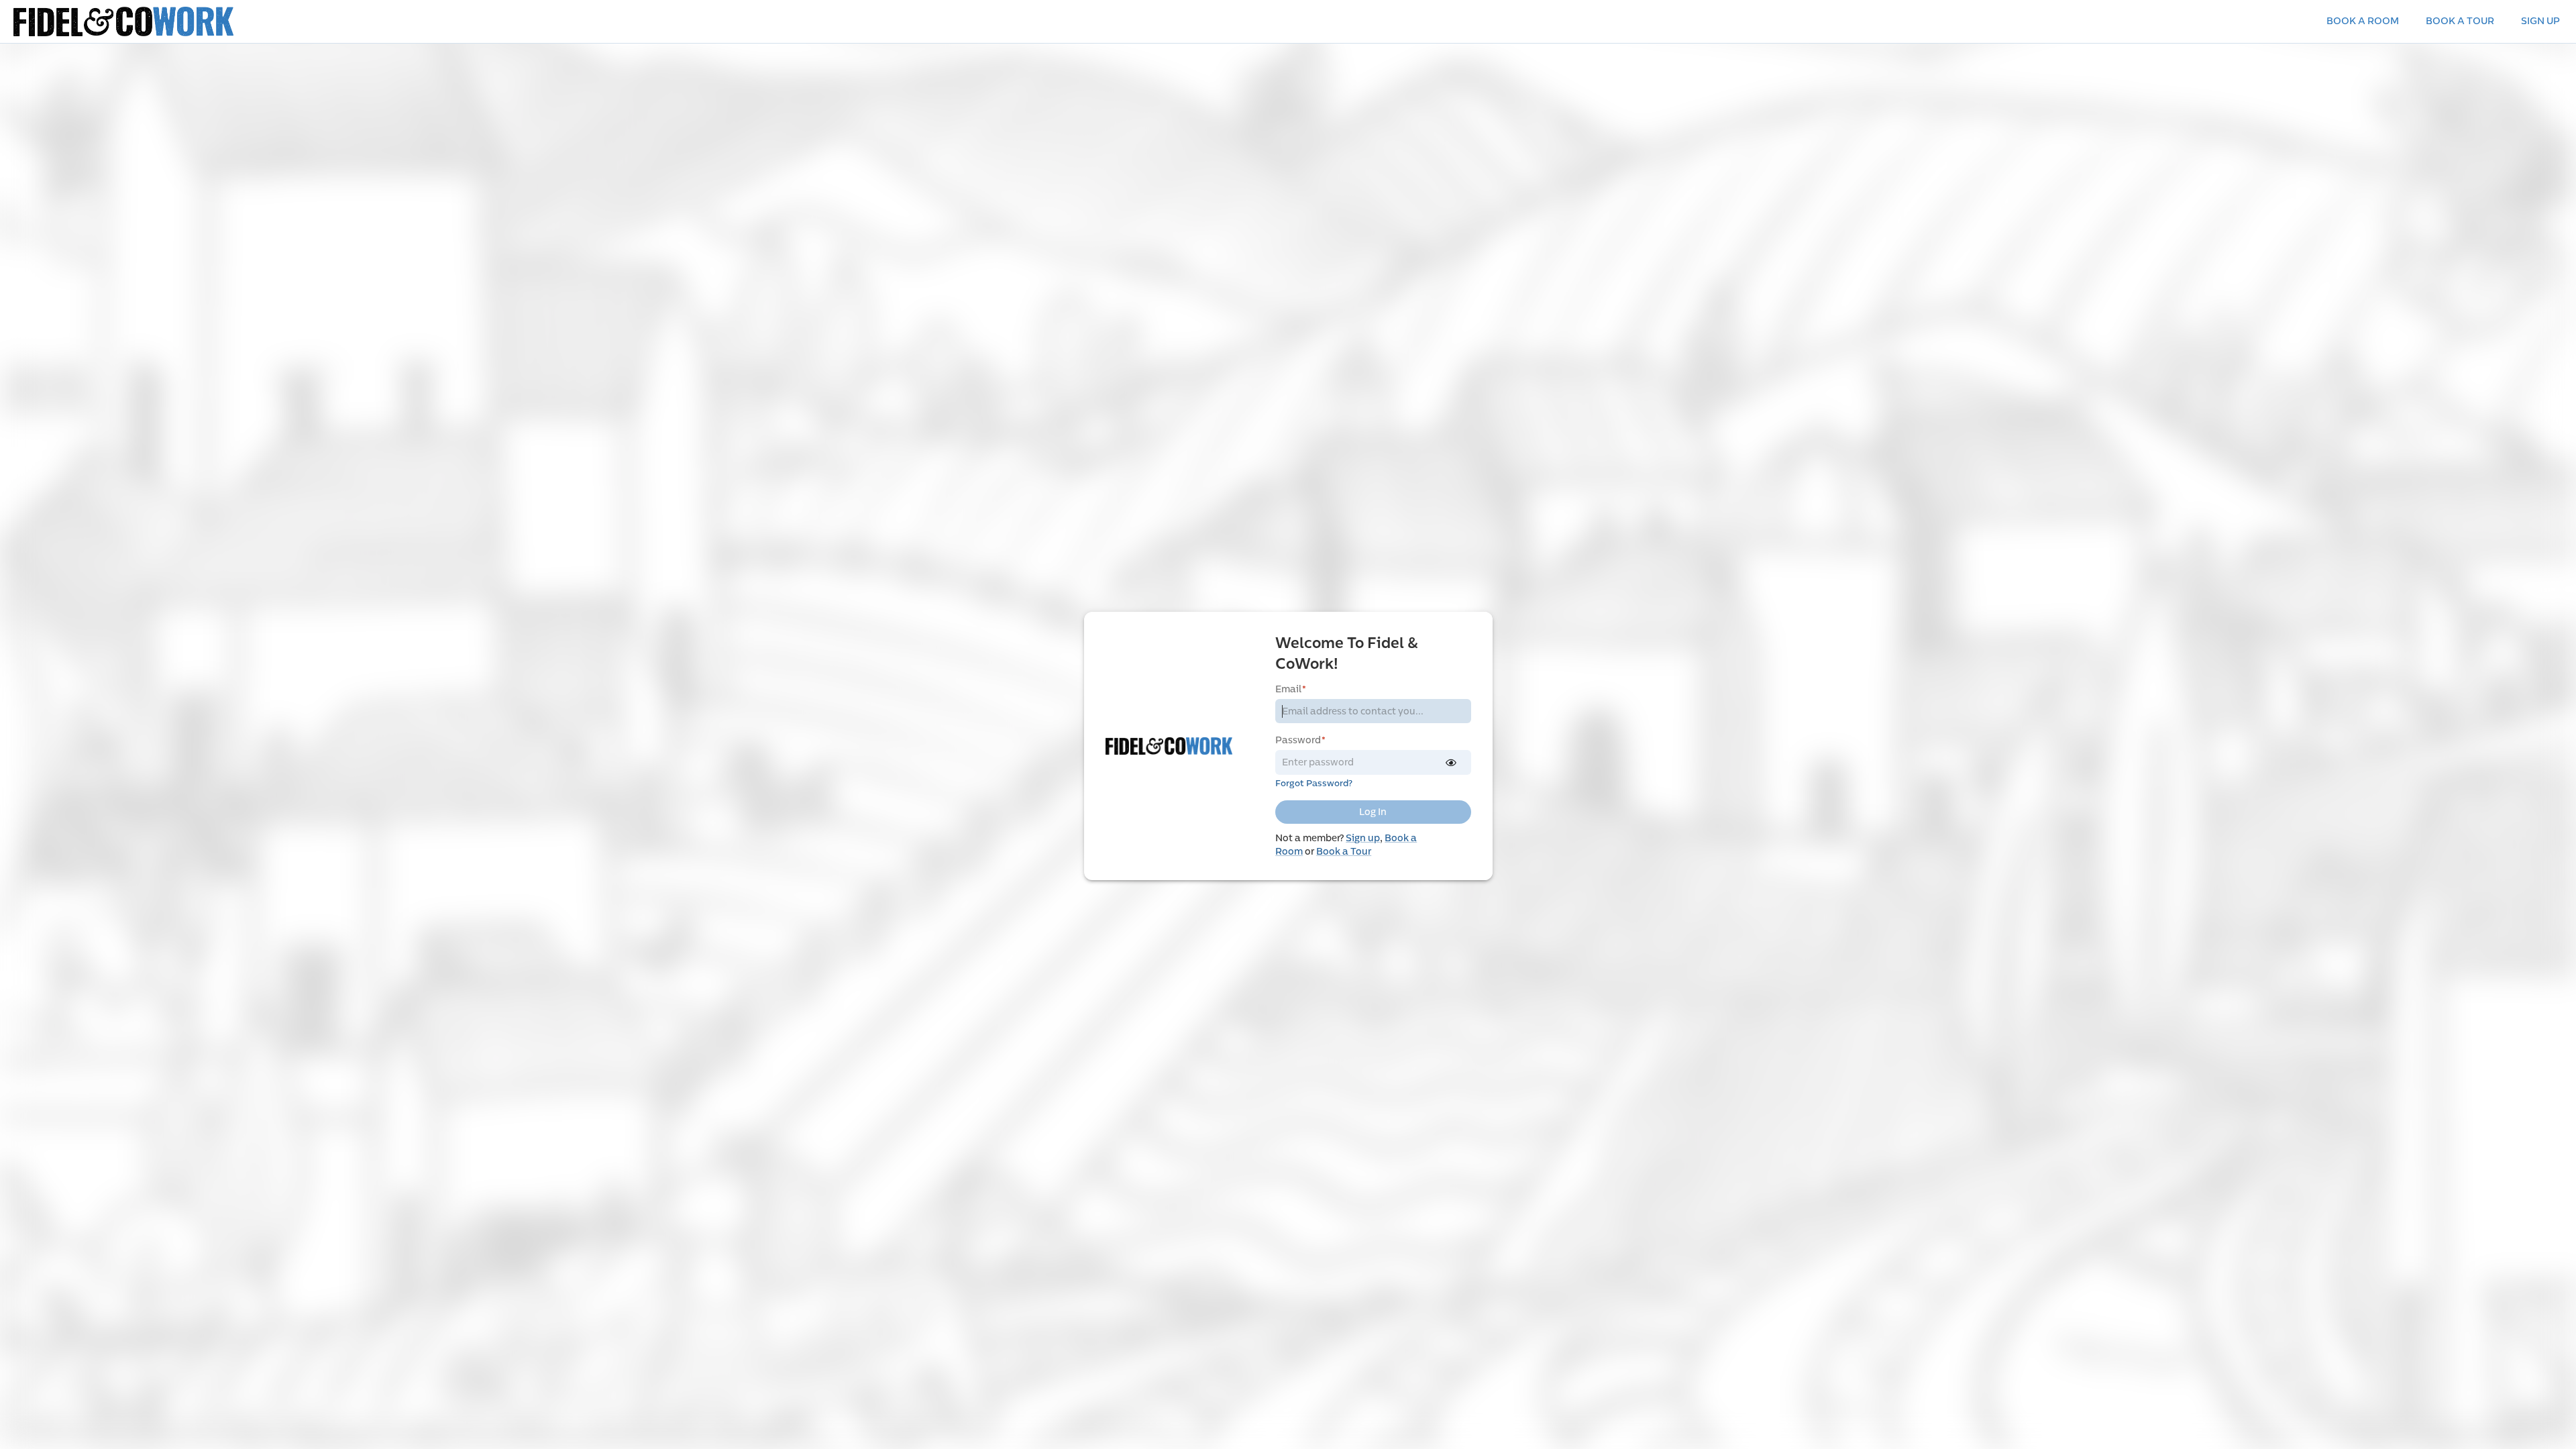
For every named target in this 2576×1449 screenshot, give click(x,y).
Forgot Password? (1314, 784)
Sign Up (2540, 21)
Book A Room (2363, 21)
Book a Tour (1344, 852)
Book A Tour (2460, 21)
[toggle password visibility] (1451, 763)
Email (1291, 689)
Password (1300, 740)
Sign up (1363, 838)
